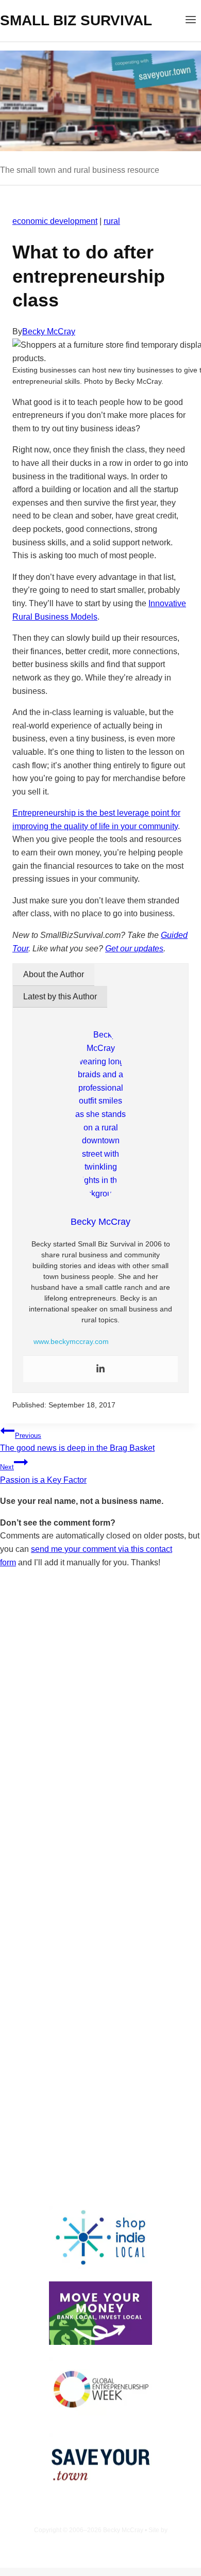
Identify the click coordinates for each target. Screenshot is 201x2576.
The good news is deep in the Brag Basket (77, 1442)
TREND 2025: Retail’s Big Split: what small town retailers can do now (97, 1921)
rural (112, 221)
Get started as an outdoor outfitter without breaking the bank (92, 2017)
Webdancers (101, 2540)
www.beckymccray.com (71, 1341)
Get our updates (134, 949)
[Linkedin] (100, 1369)
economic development (55, 221)
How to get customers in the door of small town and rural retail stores (96, 2059)
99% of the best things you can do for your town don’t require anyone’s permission (99, 1969)
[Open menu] (190, 21)
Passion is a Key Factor (43, 1474)
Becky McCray (49, 331)
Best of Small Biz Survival (129, 2092)
